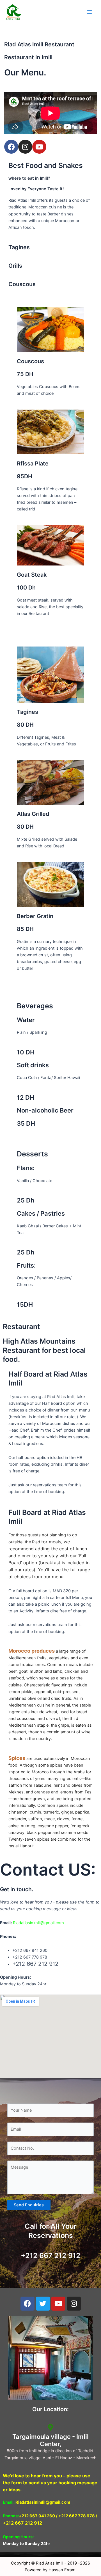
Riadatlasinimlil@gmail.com (38, 1923)
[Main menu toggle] (89, 12)
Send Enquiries (29, 2205)
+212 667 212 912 (51, 2256)
